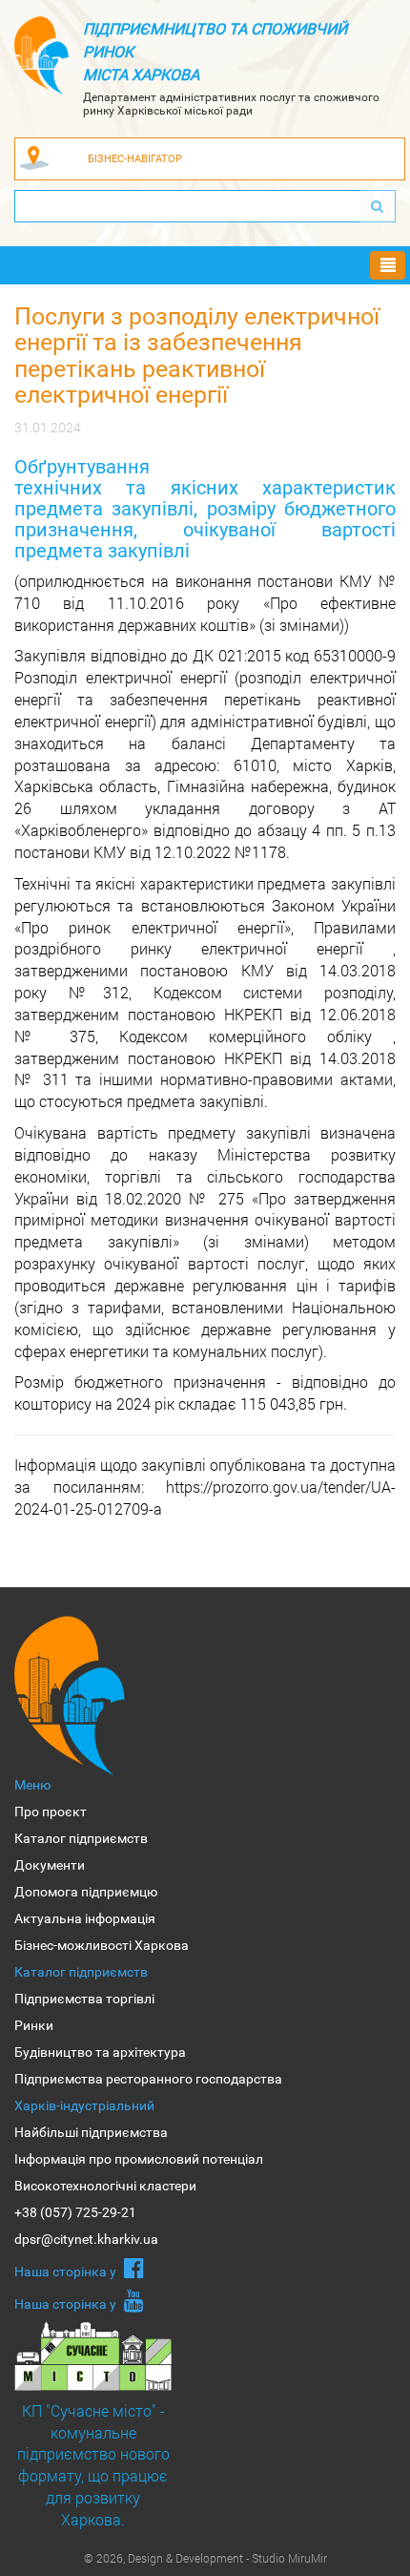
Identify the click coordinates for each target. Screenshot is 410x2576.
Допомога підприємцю (86, 1892)
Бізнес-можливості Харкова (102, 1945)
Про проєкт (51, 1812)
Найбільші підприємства (91, 2132)
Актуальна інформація (85, 1918)
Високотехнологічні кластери (105, 2186)
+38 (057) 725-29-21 (75, 2212)
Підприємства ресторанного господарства (148, 2079)
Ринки (34, 2025)
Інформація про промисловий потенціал (139, 2159)
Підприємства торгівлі (84, 1999)
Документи (50, 1865)
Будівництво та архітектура (100, 2052)
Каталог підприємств (81, 1838)
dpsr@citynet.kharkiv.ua (86, 2239)
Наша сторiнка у (67, 2272)
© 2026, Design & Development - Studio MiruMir (205, 2558)
